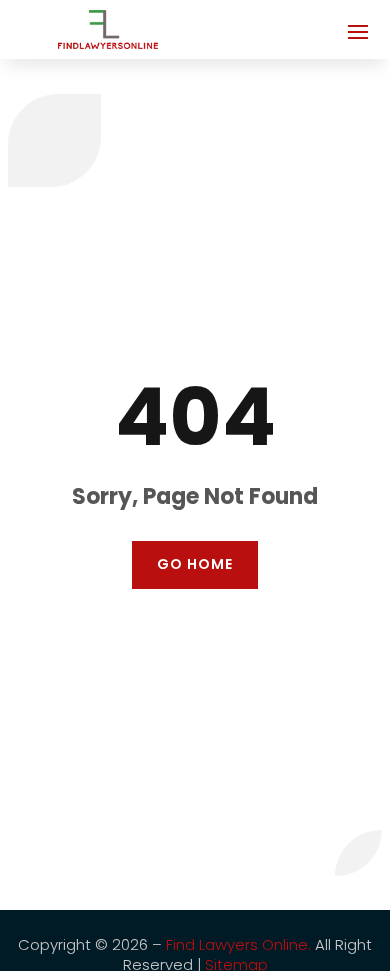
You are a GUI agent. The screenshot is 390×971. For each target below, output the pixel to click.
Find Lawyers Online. (238, 944)
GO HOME (195, 564)
